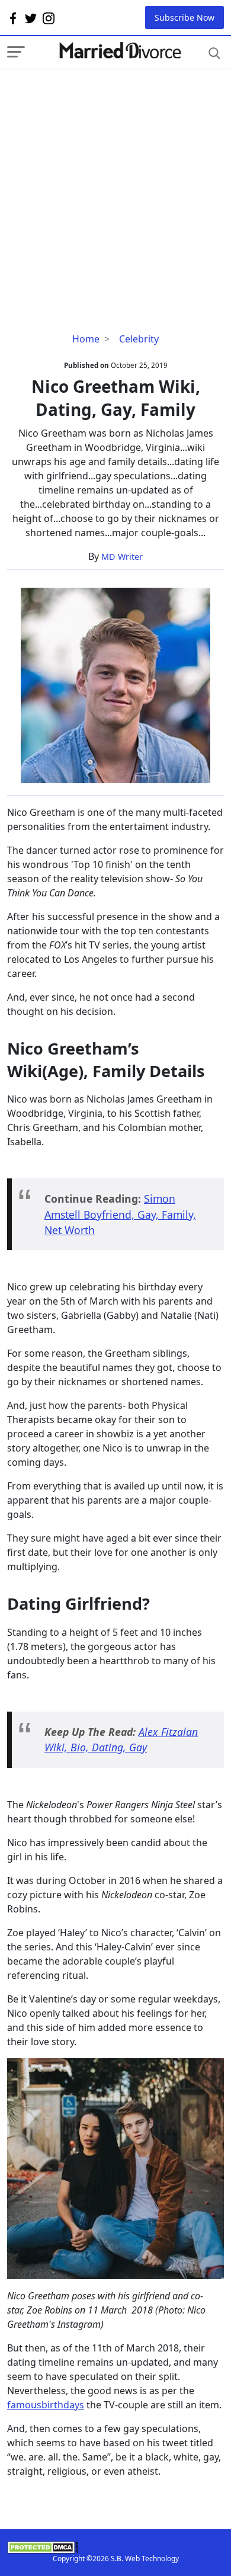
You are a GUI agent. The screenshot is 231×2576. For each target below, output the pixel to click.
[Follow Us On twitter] (31, 18)
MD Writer (122, 557)
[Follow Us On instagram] (49, 18)
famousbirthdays (46, 2405)
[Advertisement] (115, 185)
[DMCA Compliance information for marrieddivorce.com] (115, 2547)
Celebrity (139, 339)
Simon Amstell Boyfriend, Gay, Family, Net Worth (120, 1214)
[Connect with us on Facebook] (13, 18)
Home (86, 339)
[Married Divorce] (120, 51)
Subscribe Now (185, 17)
